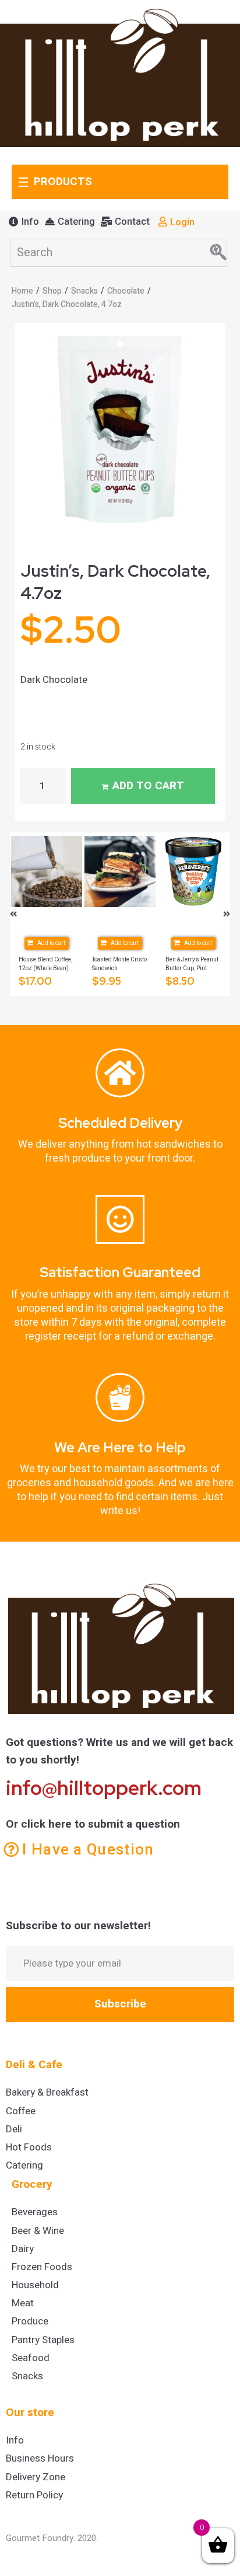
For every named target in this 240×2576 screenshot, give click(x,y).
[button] (24, 222)
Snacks (84, 291)
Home (22, 291)
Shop (52, 291)
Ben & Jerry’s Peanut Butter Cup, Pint (192, 964)
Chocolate (126, 291)
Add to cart (148, 786)
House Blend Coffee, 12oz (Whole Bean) (45, 964)
